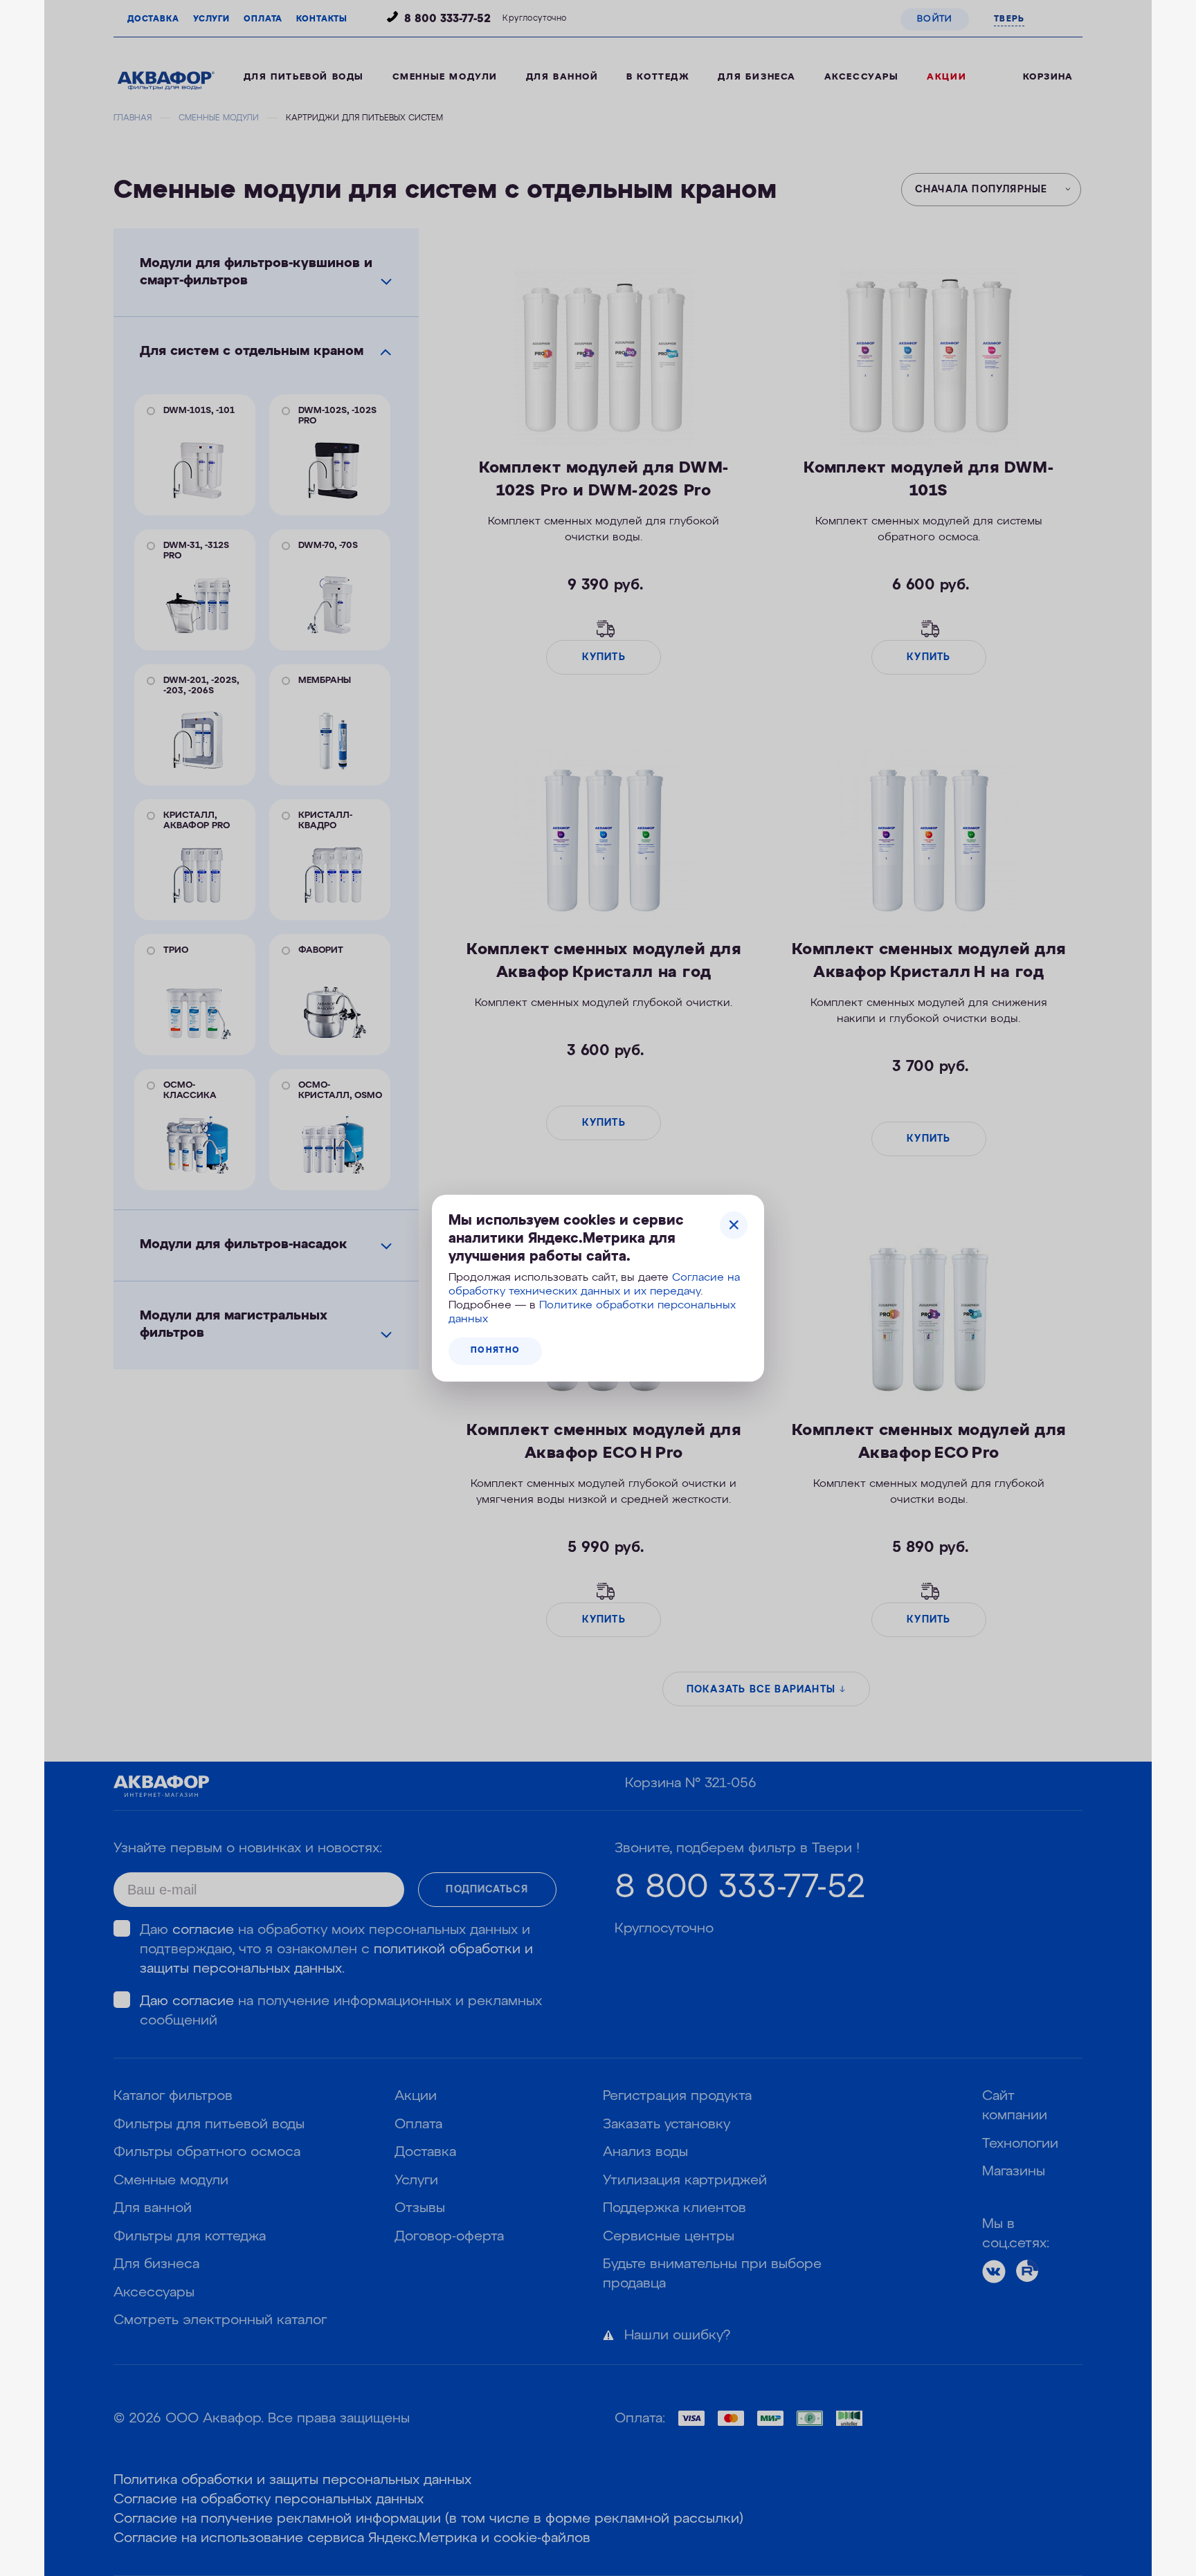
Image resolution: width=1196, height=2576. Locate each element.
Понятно (495, 1351)
